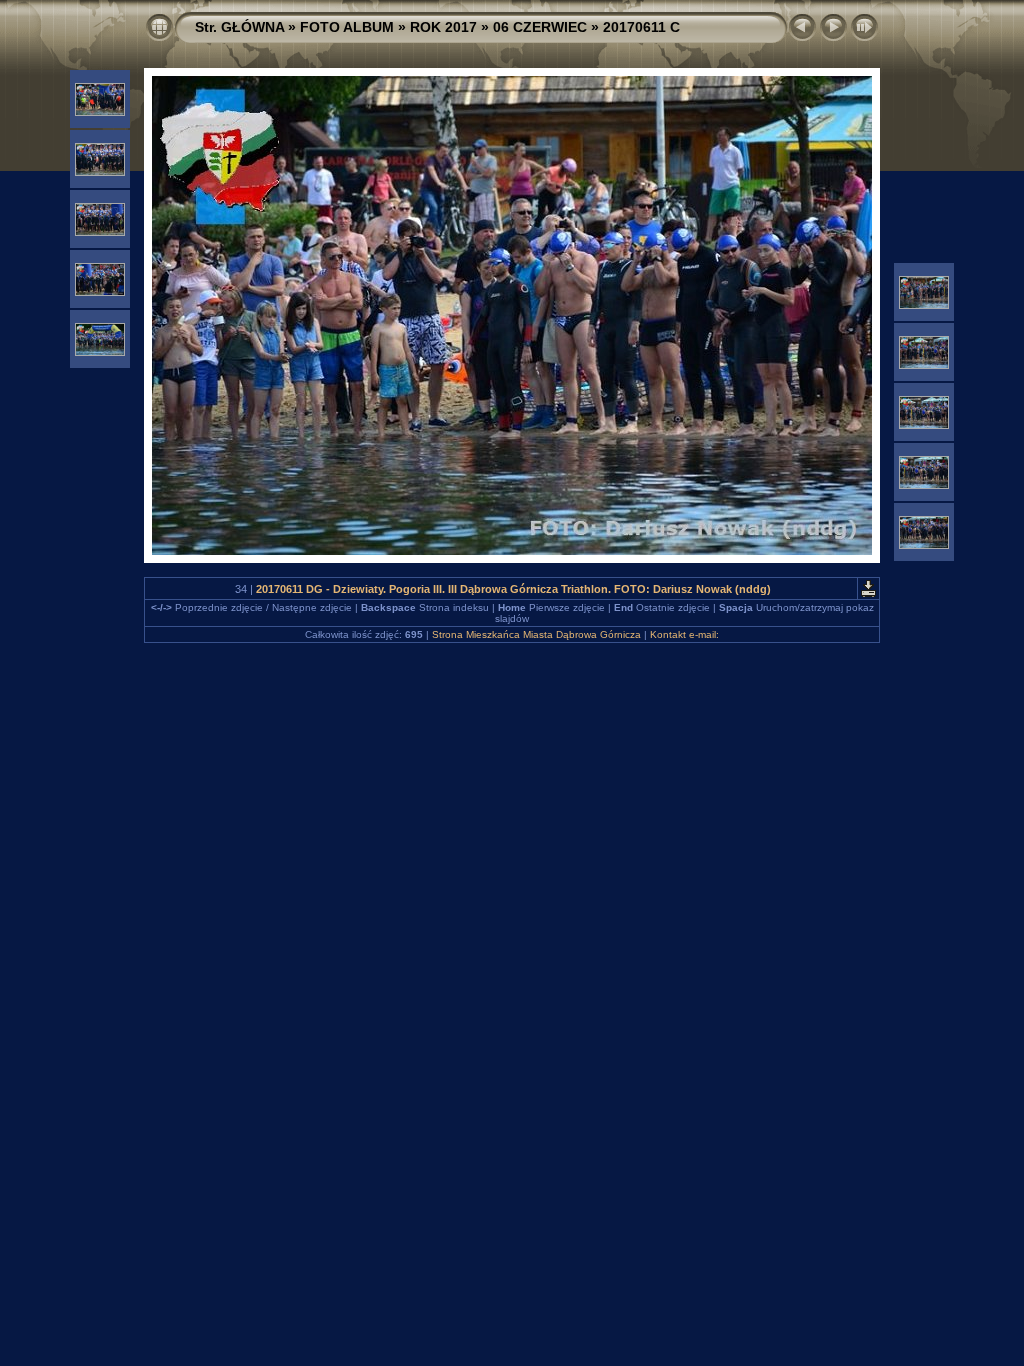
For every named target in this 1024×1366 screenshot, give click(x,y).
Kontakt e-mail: (684, 634)
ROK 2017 (443, 27)
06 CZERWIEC (540, 27)
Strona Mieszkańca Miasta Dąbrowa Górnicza (536, 634)
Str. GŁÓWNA (239, 27)
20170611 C (641, 27)
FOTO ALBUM (347, 27)
